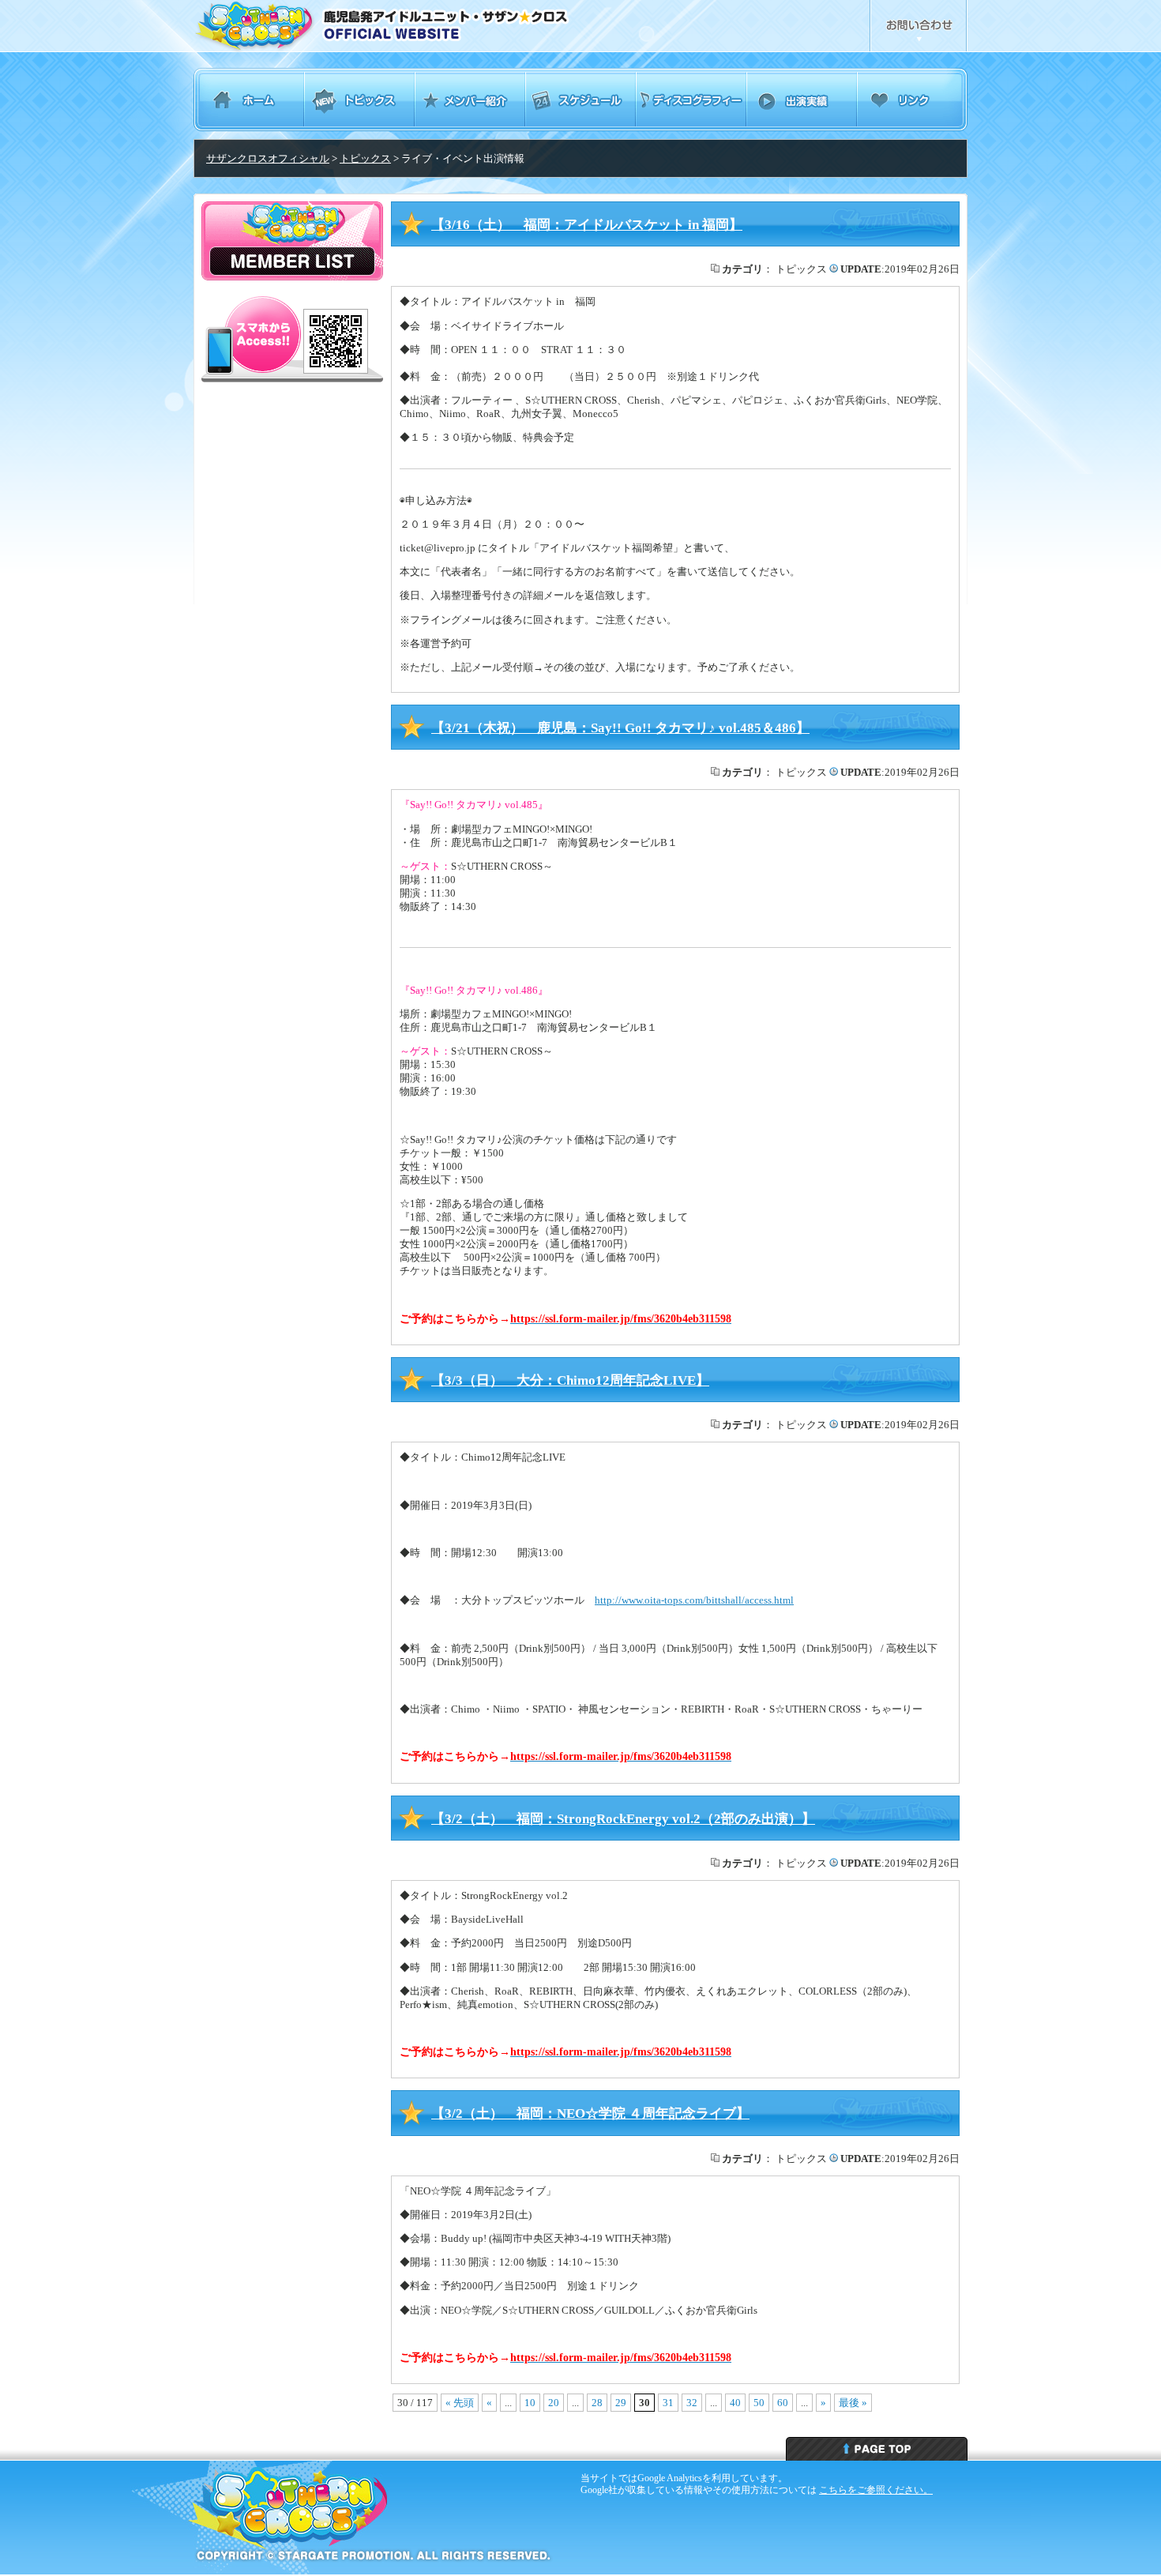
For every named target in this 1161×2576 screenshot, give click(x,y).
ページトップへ (877, 2449)
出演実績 (802, 100)
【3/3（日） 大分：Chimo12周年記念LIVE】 (570, 1380)
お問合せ (919, 26)
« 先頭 (460, 2403)
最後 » (853, 2403)
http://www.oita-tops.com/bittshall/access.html (694, 1600)
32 (692, 2403)
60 (783, 2403)
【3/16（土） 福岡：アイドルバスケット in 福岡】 (587, 225)
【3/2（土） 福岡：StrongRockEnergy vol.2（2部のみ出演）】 (623, 1819)
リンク (912, 100)
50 (759, 2403)
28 (597, 2403)
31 (668, 2403)
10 (530, 2403)
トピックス (359, 100)
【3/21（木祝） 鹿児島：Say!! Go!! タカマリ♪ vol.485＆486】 (620, 728)
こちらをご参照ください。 (876, 2490)
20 (554, 2403)
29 (621, 2403)
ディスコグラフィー (691, 100)
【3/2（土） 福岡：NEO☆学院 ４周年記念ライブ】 (590, 2113)
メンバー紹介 (470, 100)
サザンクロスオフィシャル (268, 158)
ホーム (249, 100)
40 (735, 2403)
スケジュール (580, 100)
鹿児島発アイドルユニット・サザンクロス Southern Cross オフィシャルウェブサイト (425, 26)
